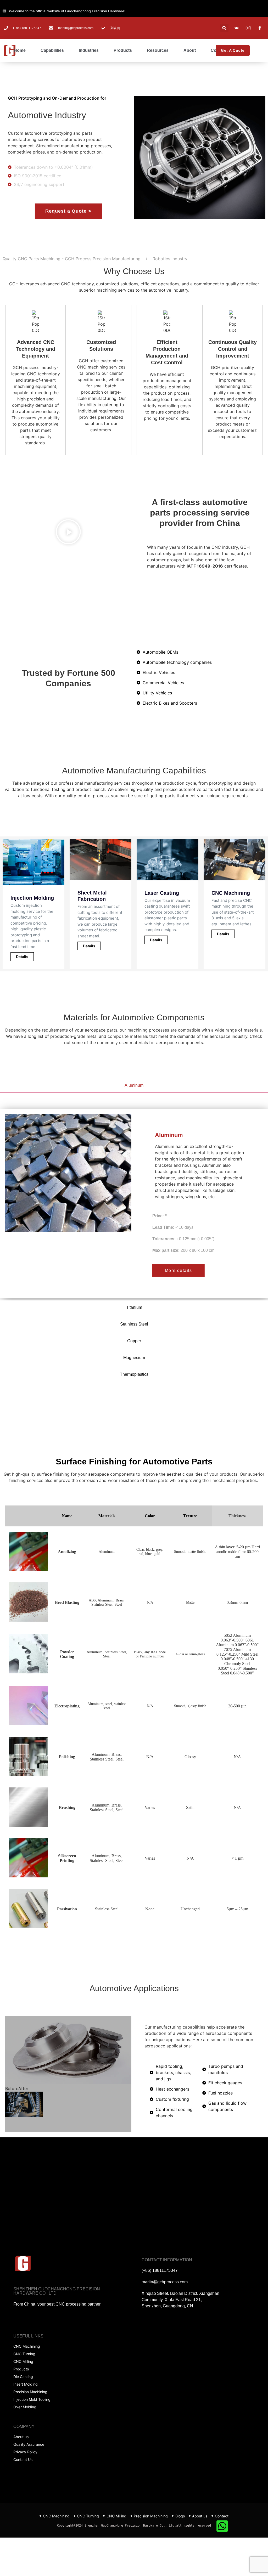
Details (22, 957)
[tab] (134, 1086)
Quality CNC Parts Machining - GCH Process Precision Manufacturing (72, 259)
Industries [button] (89, 50)
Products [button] (123, 50)
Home (20, 50)
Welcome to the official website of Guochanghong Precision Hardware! (67, 11)
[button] (224, 28)
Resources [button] (158, 50)
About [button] (190, 50)
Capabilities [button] (52, 50)
